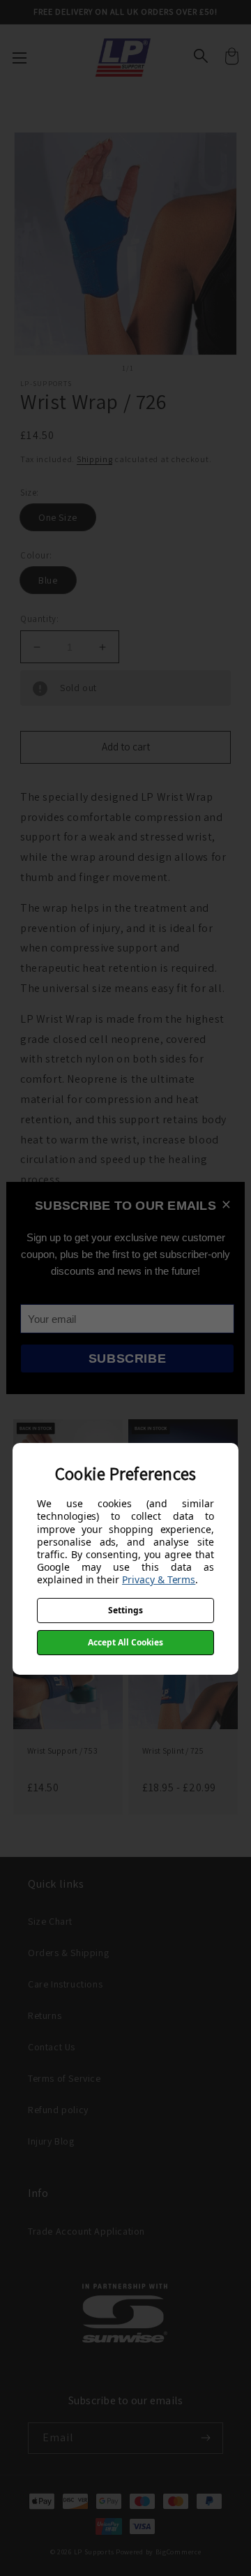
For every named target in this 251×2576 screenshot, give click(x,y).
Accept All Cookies (125, 1642)
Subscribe (127, 1359)
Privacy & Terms (159, 1579)
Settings (125, 1610)
